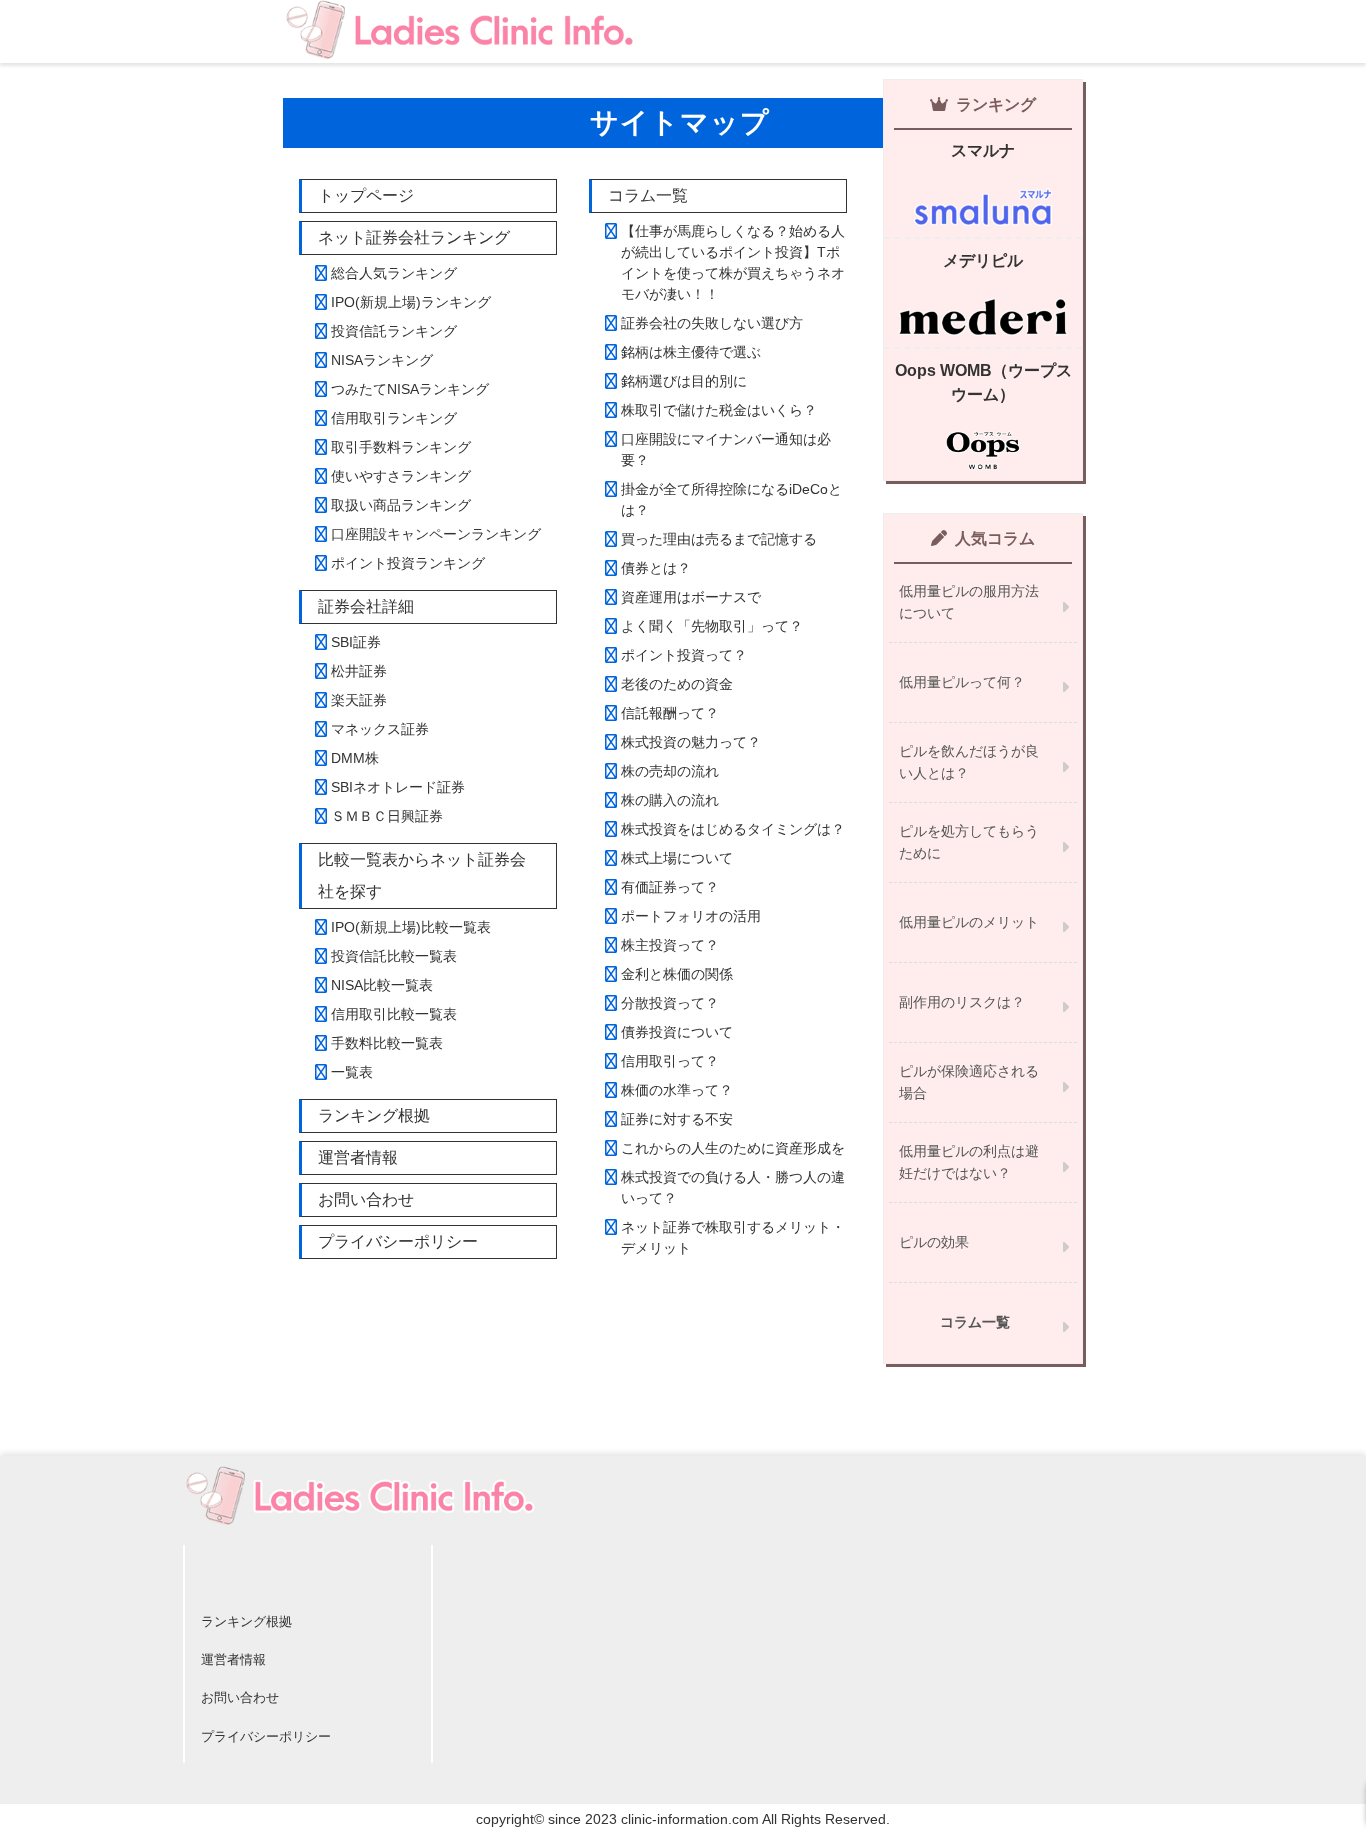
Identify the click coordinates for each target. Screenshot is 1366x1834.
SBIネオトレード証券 (398, 787)
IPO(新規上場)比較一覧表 (411, 927)
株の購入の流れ (670, 800)
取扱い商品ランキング (401, 505)
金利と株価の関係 (677, 974)
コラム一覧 (648, 195)
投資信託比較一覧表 (394, 956)
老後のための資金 (677, 684)
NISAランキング (382, 360)
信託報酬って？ (670, 713)
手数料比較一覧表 (387, 1043)
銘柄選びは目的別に (684, 381)
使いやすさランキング (401, 476)
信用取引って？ (670, 1061)
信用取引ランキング (394, 418)
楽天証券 (359, 700)
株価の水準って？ (677, 1090)
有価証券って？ (670, 887)
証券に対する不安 (677, 1119)
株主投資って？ (670, 945)
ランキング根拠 (374, 1115)
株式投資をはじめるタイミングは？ (733, 829)
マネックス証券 (380, 729)
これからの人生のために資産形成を (733, 1148)
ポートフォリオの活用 (691, 916)
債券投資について (677, 1032)
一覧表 (352, 1072)
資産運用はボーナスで (691, 597)
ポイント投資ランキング (408, 563)
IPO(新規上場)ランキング (411, 302)
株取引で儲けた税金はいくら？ (719, 410)
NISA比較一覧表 (382, 985)
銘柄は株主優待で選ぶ (691, 352)
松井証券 (359, 671)
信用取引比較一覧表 (394, 1014)
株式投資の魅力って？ (691, 742)
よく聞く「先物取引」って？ (712, 626)
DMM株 (355, 758)
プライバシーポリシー (398, 1241)
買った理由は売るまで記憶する (719, 539)
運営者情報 (358, 1157)
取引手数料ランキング (401, 447)
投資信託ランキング (394, 331)
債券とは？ (656, 568)
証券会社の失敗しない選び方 (712, 323)
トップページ (366, 195)
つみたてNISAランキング (410, 389)
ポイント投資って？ (684, 655)
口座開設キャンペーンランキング (436, 534)
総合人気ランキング (394, 273)
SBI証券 (356, 642)
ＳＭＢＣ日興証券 (387, 816)
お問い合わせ (366, 1199)
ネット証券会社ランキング (414, 237)
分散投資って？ (670, 1003)
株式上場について (677, 858)
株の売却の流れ (670, 771)
